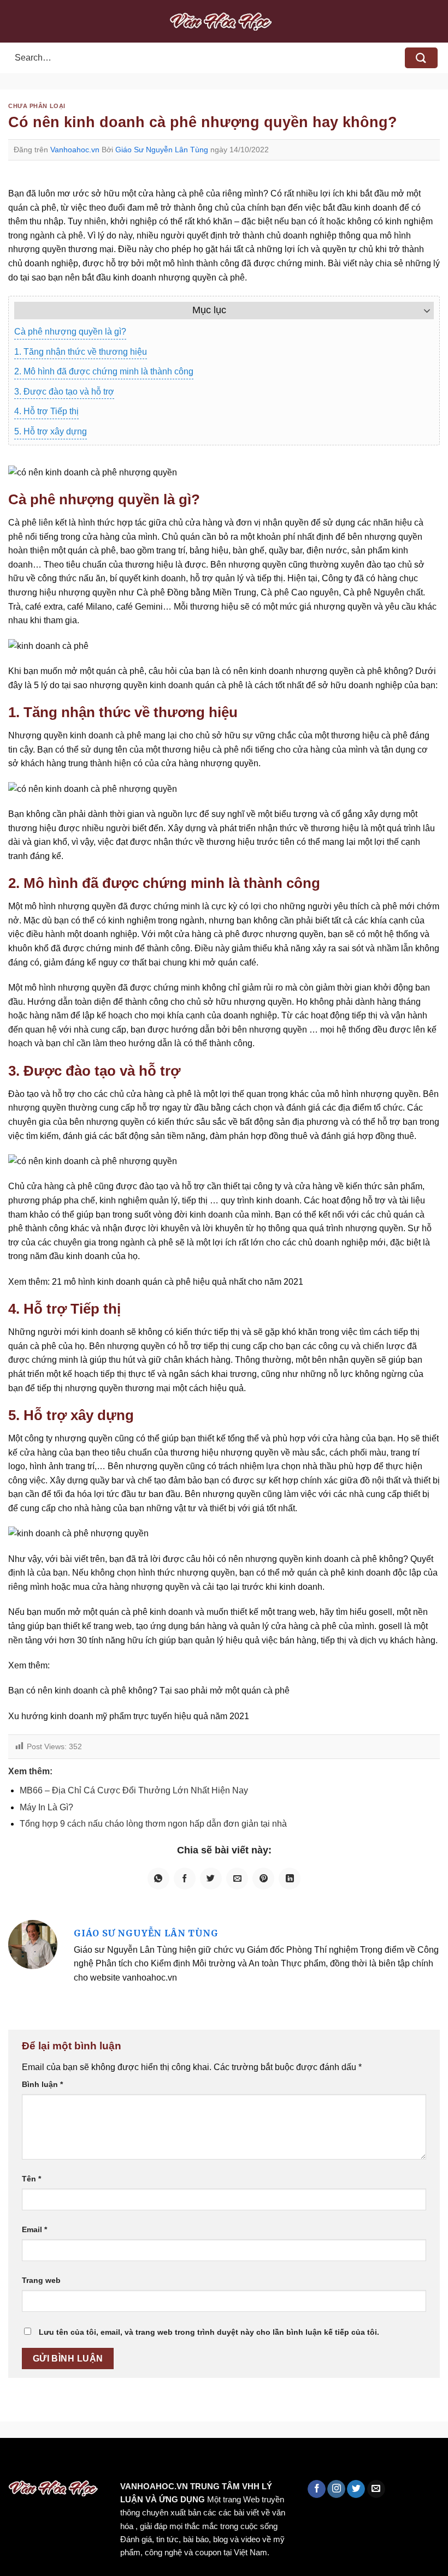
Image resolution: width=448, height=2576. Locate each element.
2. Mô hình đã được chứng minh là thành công (104, 371)
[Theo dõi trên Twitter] (356, 2489)
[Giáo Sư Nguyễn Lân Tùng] (33, 1944)
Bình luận (42, 2084)
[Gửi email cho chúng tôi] (376, 2489)
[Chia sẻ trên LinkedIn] (290, 1879)
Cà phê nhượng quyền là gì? (70, 332)
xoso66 (50, 2461)
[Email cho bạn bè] (237, 1879)
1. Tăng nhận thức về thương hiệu (81, 352)
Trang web (41, 2280)
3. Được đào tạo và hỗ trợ (64, 392)
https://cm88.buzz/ (139, 2461)
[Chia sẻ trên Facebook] (185, 1879)
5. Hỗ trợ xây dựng (51, 431)
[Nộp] (421, 58)
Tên (31, 2179)
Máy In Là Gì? (46, 1807)
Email (34, 2229)
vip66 (86, 2461)
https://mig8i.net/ (218, 2461)
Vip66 (14, 2461)
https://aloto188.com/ (302, 2461)
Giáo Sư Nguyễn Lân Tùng (162, 150)
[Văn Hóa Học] (224, 21)
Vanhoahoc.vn (75, 150)
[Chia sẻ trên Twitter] (211, 1879)
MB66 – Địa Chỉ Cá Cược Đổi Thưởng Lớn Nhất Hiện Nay (134, 1790)
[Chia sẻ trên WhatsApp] (158, 1879)
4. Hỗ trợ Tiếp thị (46, 411)
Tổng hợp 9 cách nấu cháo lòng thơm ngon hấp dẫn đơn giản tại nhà (153, 1824)
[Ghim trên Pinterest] (263, 1879)
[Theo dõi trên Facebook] (317, 2489)
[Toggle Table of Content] (422, 311)
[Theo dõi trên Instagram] (336, 2489)
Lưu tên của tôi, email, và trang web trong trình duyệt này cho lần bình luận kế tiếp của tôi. (209, 2332)
